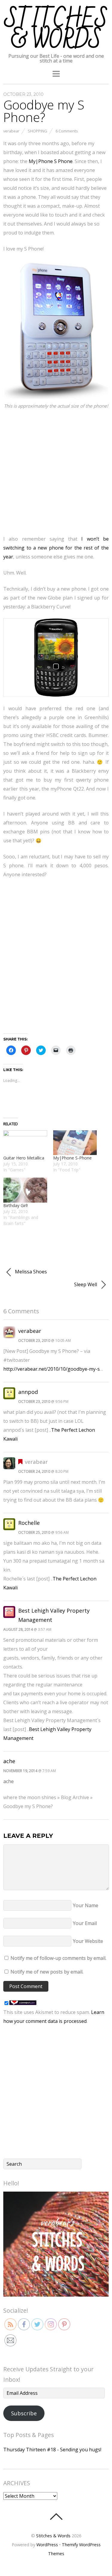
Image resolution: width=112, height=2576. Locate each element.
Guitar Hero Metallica (24, 1158)
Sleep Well (86, 1284)
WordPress (47, 2545)
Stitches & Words (53, 2536)
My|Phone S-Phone (72, 1158)
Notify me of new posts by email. (47, 1972)
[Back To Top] (56, 2516)
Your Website (88, 1941)
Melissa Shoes (30, 1272)
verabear (11, 131)
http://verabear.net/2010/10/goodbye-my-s (52, 1369)
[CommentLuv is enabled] (23, 2003)
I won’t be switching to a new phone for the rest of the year (56, 548)
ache (9, 1761)
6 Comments (67, 131)
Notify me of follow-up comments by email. (58, 1958)
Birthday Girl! (16, 1205)
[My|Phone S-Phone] (75, 1143)
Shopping (37, 131)
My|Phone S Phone (51, 161)
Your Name (86, 1905)
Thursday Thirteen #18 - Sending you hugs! (52, 2450)
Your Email (85, 1923)
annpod (28, 1392)
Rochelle (29, 1523)
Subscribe (24, 2413)
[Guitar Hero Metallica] (25, 1143)
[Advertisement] (56, 471)
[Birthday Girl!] (25, 1190)
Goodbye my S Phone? (44, 111)
